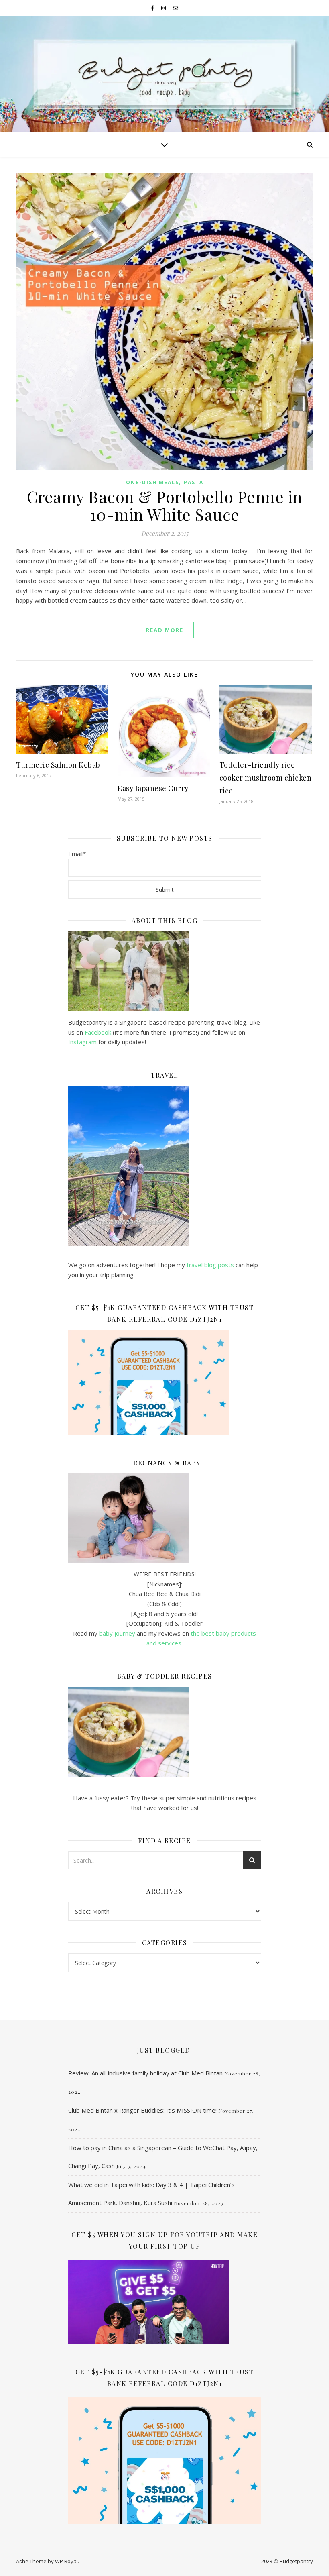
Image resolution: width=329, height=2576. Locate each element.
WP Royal (66, 2561)
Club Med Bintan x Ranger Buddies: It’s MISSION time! (142, 2110)
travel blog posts (210, 1265)
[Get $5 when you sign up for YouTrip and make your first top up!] (165, 2302)
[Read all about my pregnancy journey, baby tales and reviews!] (165, 1518)
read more (165, 630)
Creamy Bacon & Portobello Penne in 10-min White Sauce (165, 505)
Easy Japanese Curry (153, 788)
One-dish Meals (152, 482)
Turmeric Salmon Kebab (58, 765)
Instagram (83, 1042)
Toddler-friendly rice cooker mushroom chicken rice (266, 778)
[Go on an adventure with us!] (165, 1166)
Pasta (194, 482)
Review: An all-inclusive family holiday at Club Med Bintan (145, 2073)
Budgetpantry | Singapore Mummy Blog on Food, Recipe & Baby (164, 80)
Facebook (98, 1032)
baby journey (117, 1633)
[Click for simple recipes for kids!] (165, 1732)
